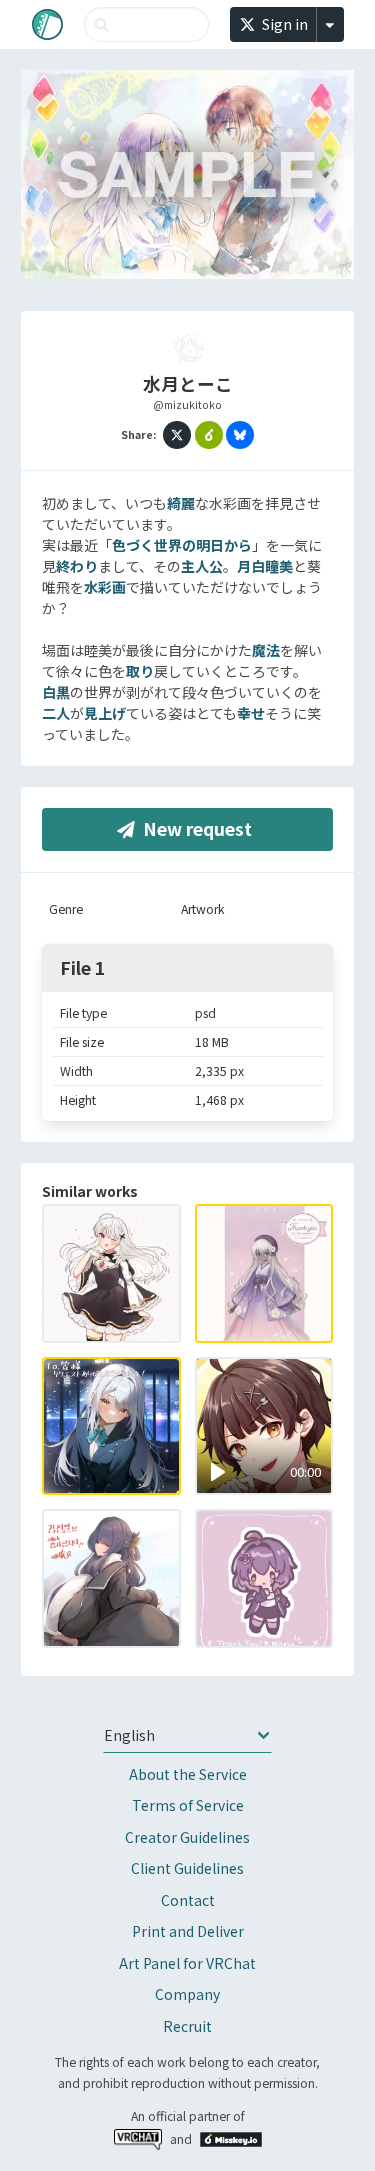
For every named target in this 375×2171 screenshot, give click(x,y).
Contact (188, 1900)
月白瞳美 (265, 566)
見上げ (105, 713)
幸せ (251, 713)
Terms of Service (188, 1805)
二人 (56, 713)
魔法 (266, 650)
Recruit (187, 2026)
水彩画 (105, 587)
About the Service (188, 1774)
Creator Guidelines (187, 1837)
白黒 (56, 692)
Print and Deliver (188, 1931)
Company (187, 1994)
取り (140, 671)
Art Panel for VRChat (187, 1963)
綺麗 (181, 503)
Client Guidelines (187, 1868)
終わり (77, 566)
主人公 (202, 566)
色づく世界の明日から (182, 545)
